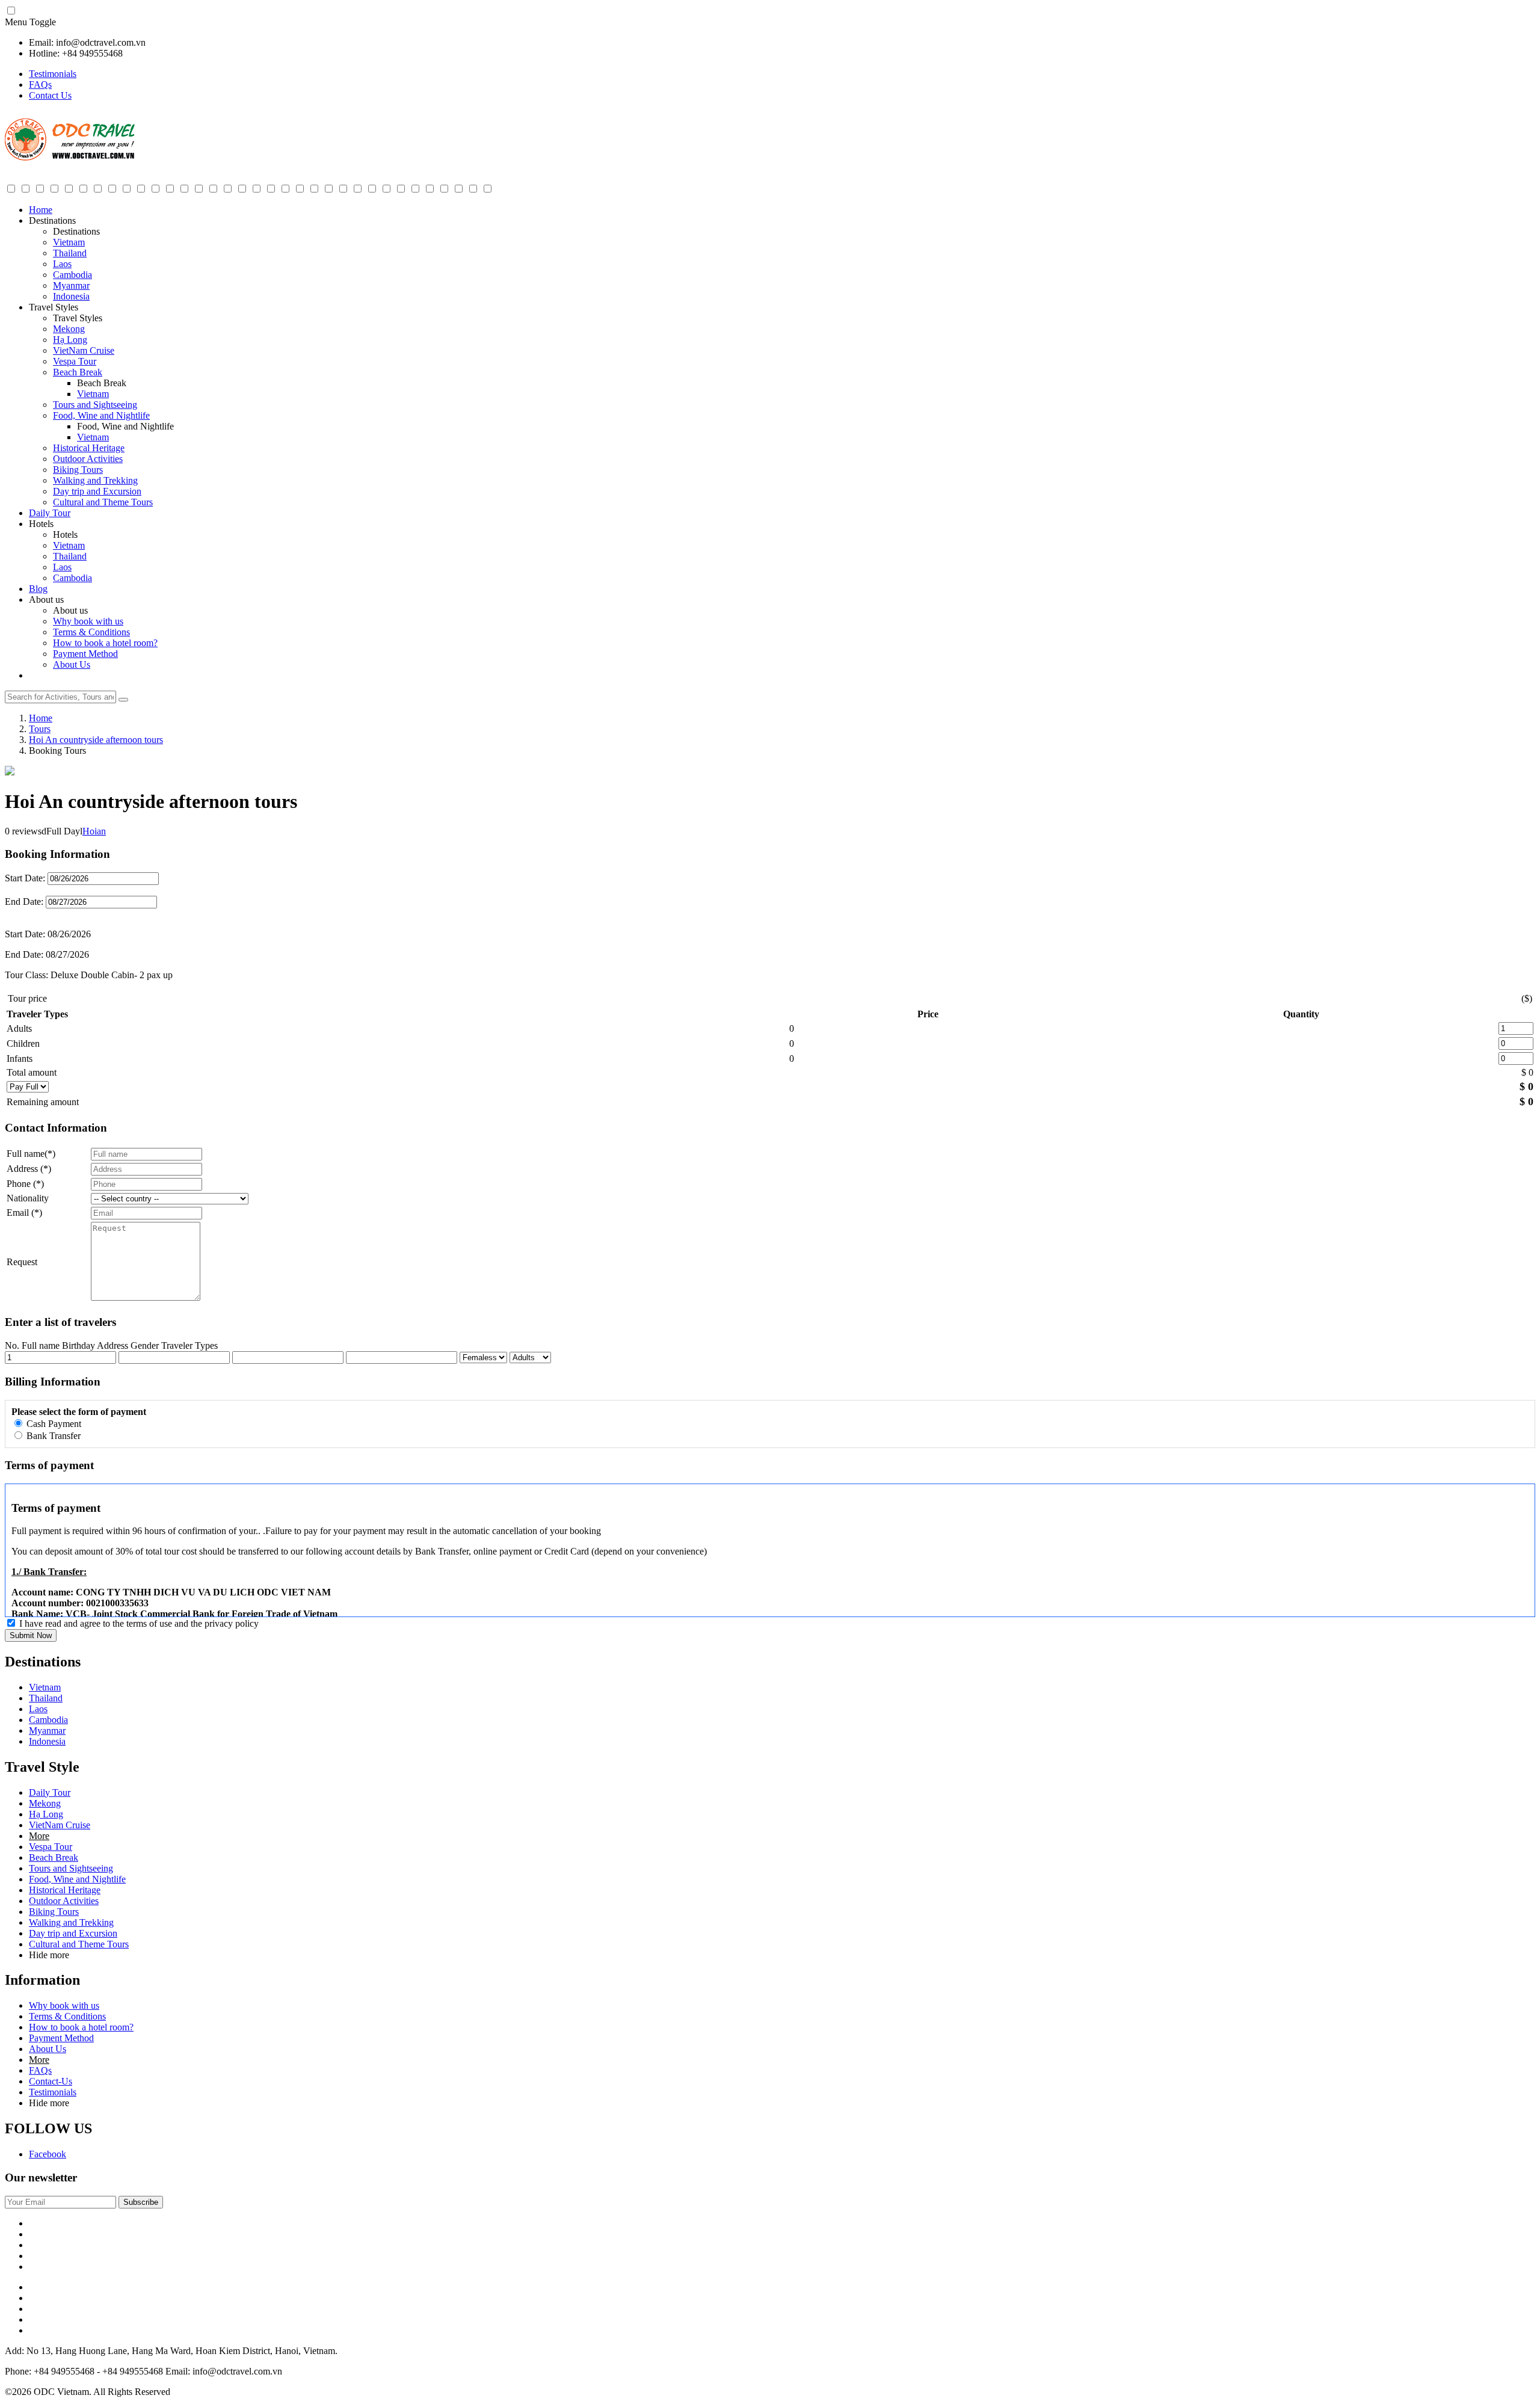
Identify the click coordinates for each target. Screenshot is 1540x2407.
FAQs (40, 85)
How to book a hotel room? (105, 643)
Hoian (94, 831)
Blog (38, 589)
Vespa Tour (75, 361)
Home (41, 210)
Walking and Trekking (95, 480)
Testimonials (53, 74)
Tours (40, 729)
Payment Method (85, 654)
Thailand (70, 253)
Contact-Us (51, 2081)
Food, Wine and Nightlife (101, 415)
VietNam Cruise (84, 350)
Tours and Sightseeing (95, 405)
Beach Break (78, 372)
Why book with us (88, 621)
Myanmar (71, 285)
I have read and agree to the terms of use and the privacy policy (139, 1623)
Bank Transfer (52, 1436)
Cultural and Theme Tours (103, 502)
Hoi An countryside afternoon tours (96, 740)
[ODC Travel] (70, 158)
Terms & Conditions (91, 632)
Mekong (69, 329)
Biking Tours (78, 470)
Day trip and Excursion (97, 491)
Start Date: (25, 878)
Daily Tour (50, 513)
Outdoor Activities (88, 459)
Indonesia (71, 296)
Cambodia (72, 275)
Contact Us (50, 95)
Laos (62, 264)
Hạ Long (70, 340)
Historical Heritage (89, 448)
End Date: (25, 901)
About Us (72, 664)
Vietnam (69, 242)
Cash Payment (53, 1424)
